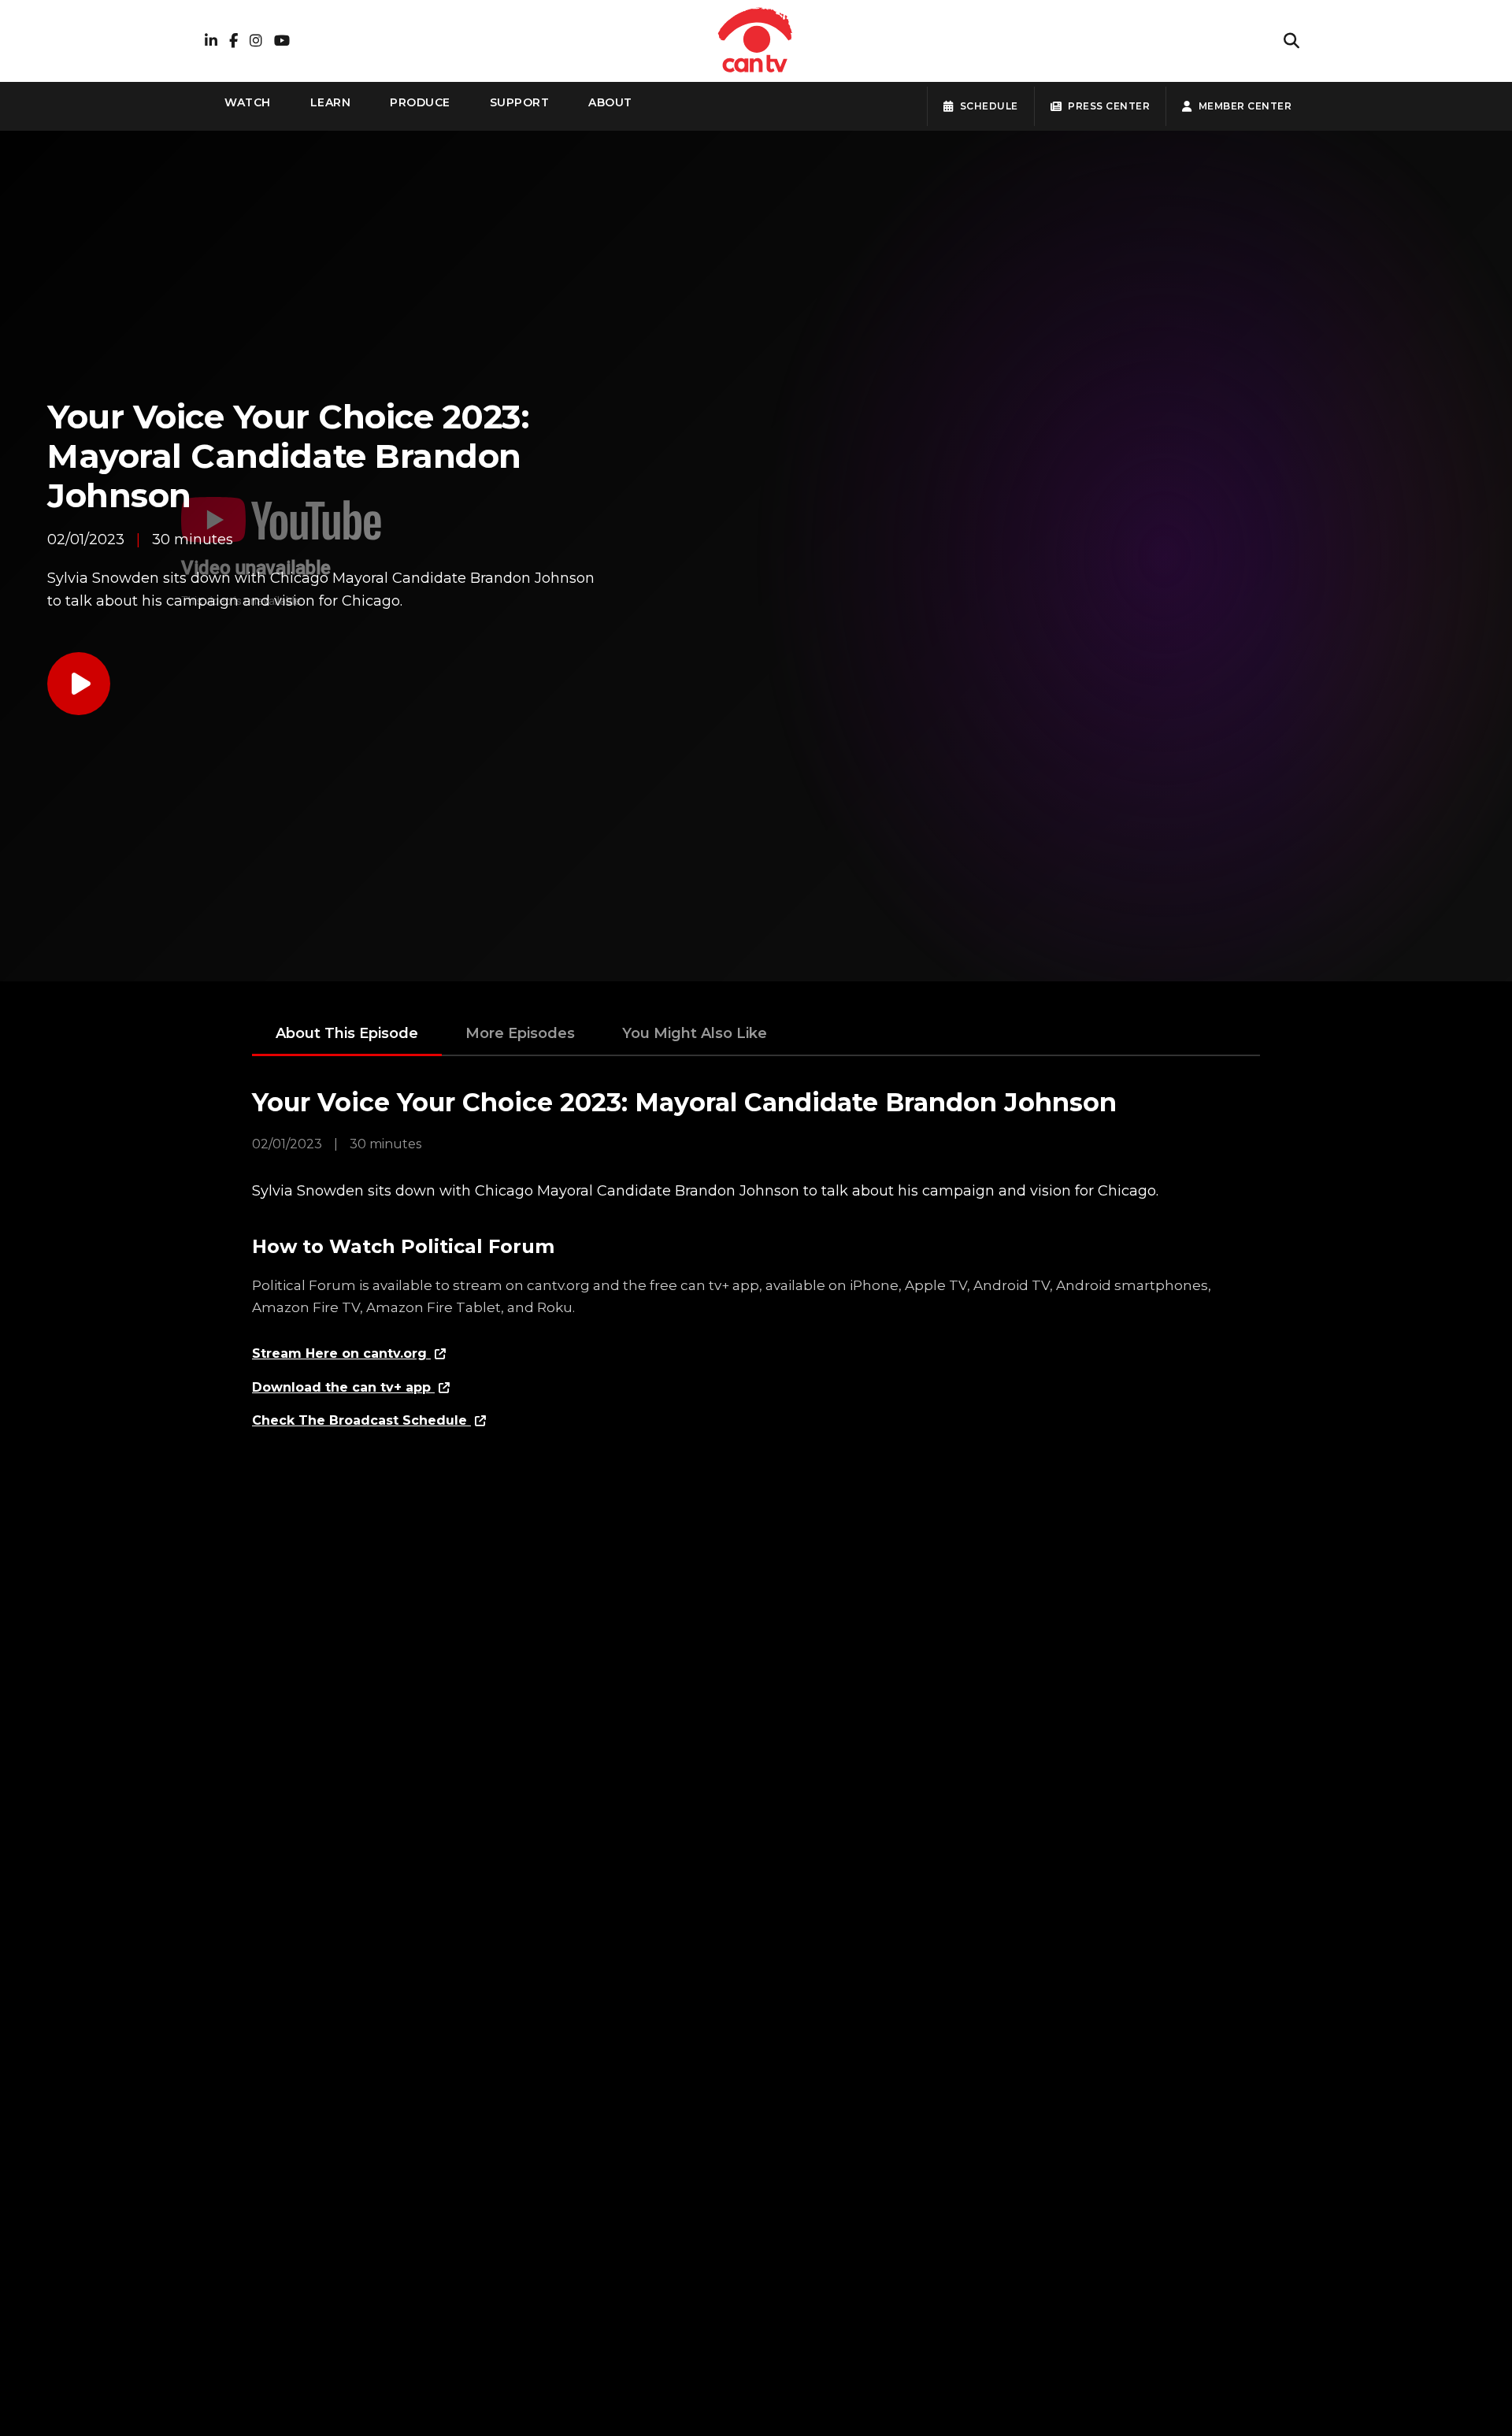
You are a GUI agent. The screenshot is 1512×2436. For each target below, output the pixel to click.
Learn (331, 102)
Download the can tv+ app (343, 1387)
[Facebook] (233, 41)
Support (520, 102)
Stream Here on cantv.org (341, 1353)
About (610, 102)
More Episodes (520, 1033)
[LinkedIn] (211, 41)
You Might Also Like (695, 1033)
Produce (420, 102)
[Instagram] (256, 41)
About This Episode (347, 1033)
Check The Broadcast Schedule (361, 1420)
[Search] (1291, 41)
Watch (248, 102)
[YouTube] (282, 41)
